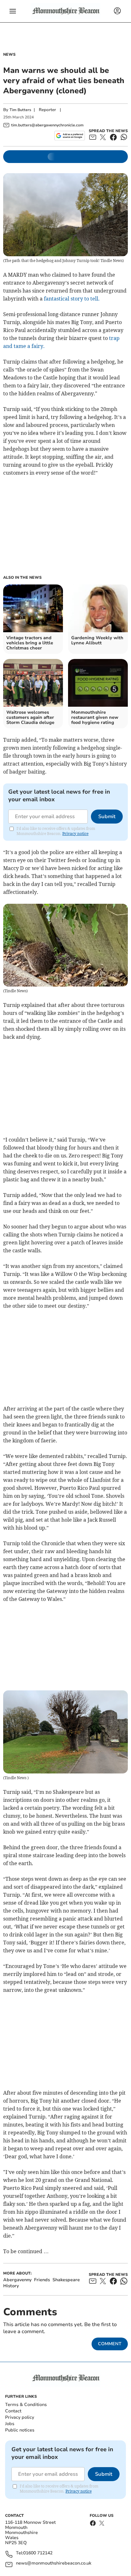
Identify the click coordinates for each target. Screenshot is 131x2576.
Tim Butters (20, 110)
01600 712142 (38, 2553)
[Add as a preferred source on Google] (69, 136)
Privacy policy (20, 2417)
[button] (13, 11)
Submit (107, 817)
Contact (13, 2411)
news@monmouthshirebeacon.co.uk (54, 2563)
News (9, 54)
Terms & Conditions (26, 2405)
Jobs (10, 2424)
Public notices (20, 2430)
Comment (110, 2344)
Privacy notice (75, 834)
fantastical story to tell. (71, 299)
